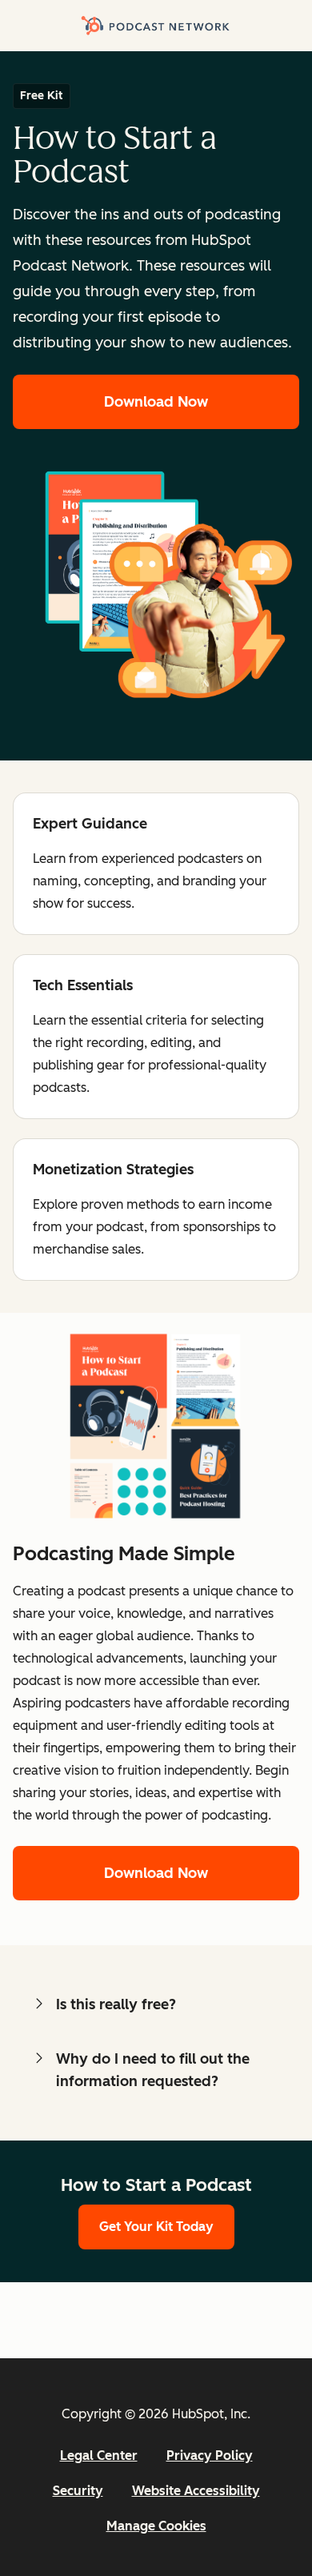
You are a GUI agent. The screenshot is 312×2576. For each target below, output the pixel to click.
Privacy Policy (210, 2456)
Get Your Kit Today (156, 2227)
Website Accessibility (196, 2491)
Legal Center (99, 2456)
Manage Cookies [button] (156, 2526)
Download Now (156, 402)
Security (78, 2491)
